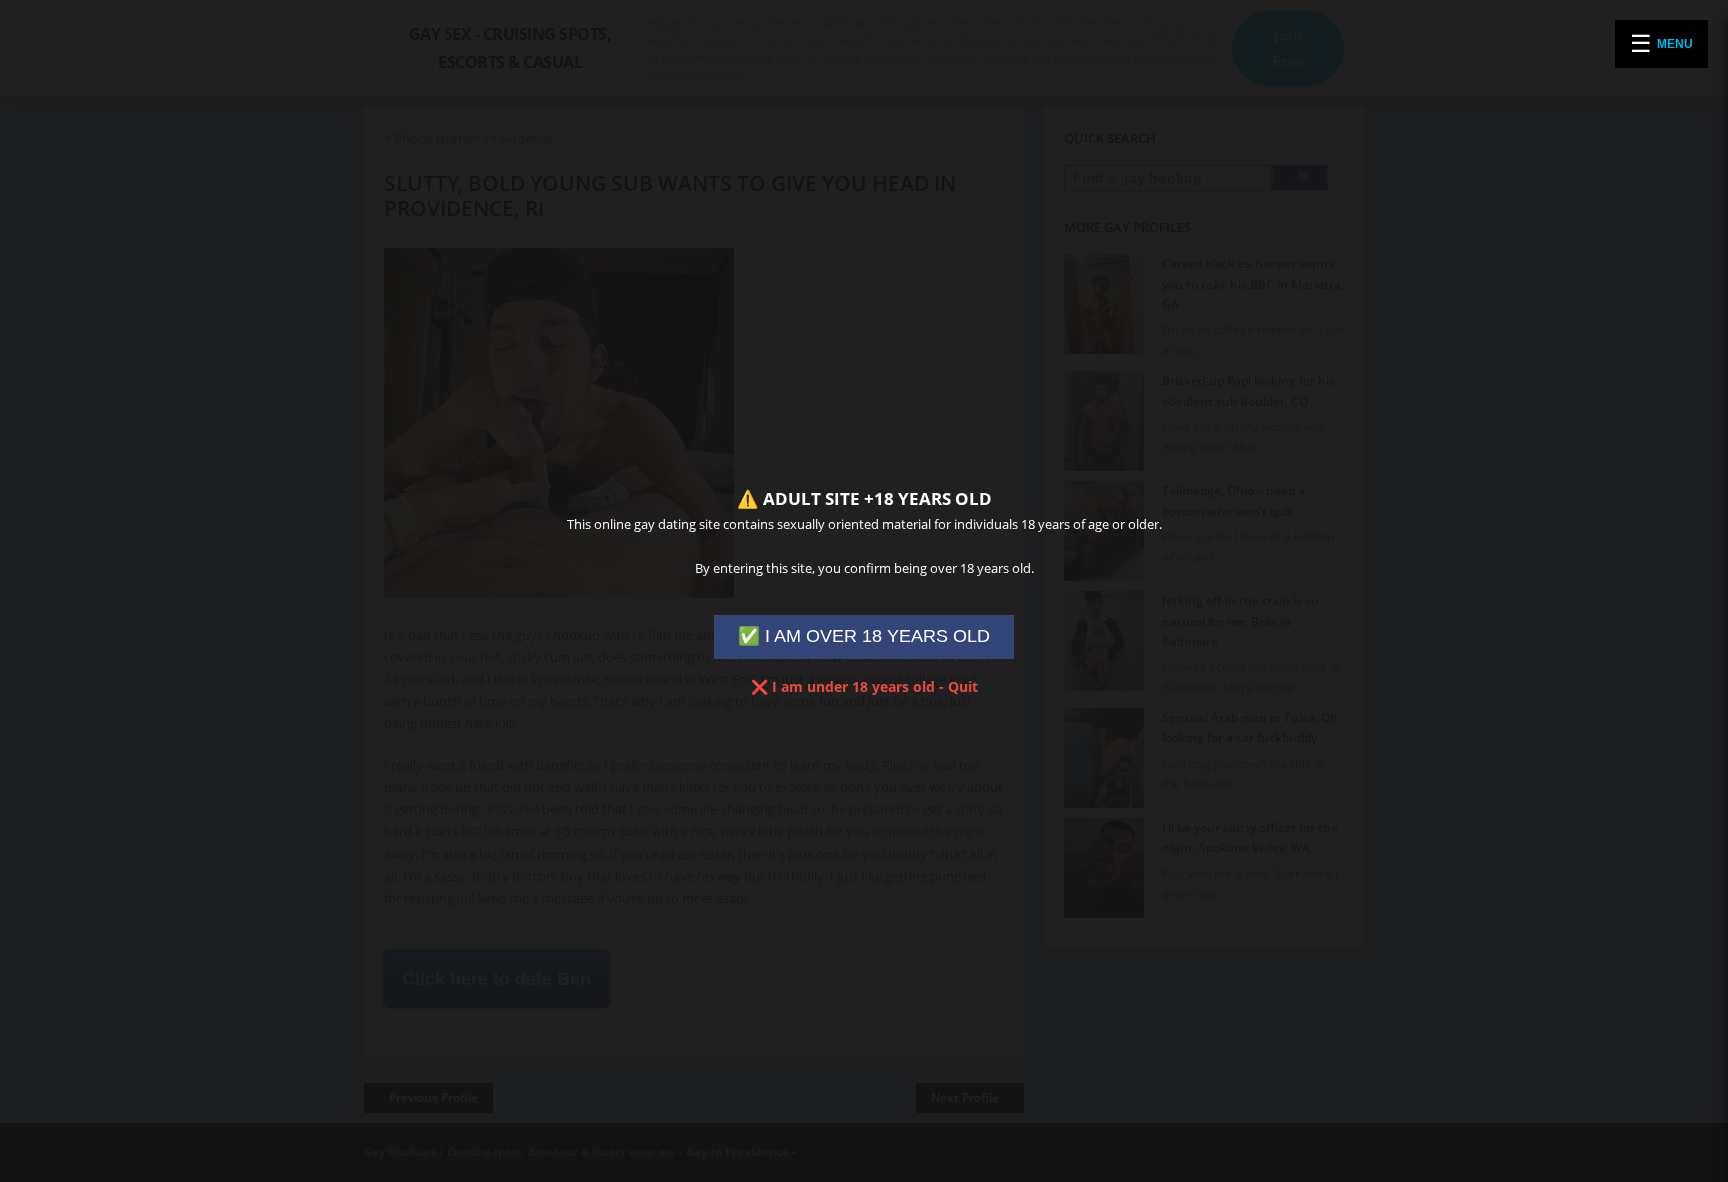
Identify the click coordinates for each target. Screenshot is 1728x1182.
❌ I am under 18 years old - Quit (864, 686)
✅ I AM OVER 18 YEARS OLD (864, 636)
